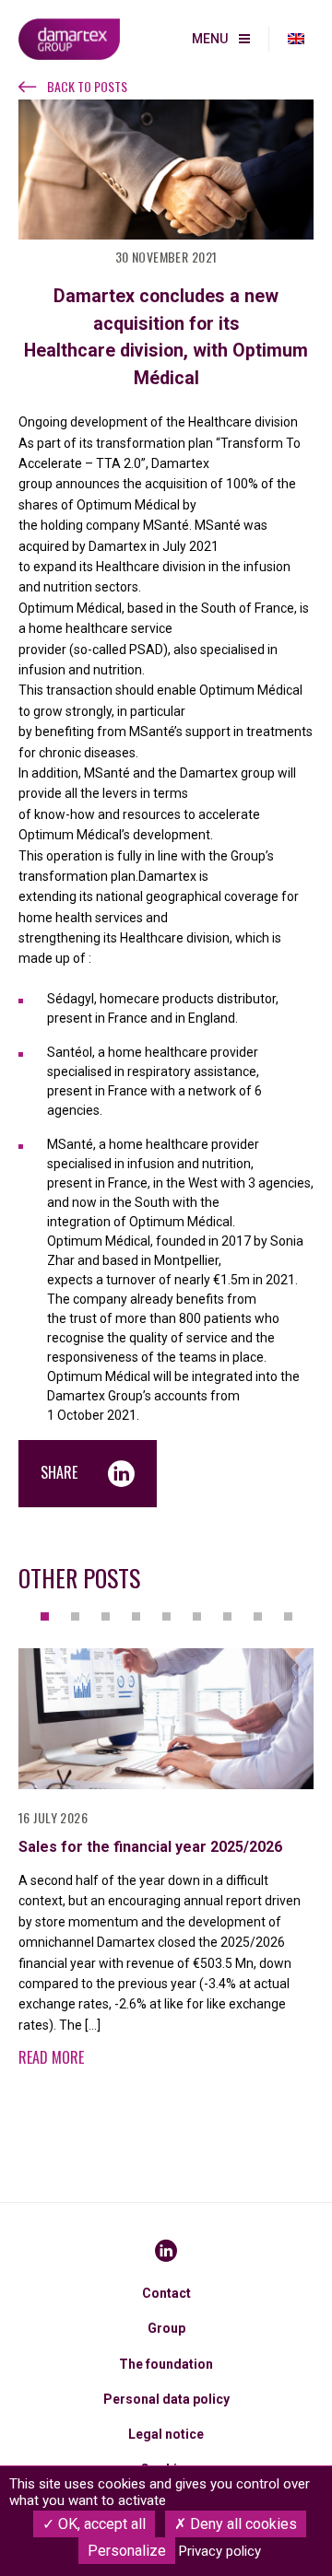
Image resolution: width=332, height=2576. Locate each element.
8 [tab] (258, 1616)
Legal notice (166, 2434)
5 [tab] (166, 1616)
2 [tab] (75, 1616)
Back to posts (87, 87)
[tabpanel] (166, 1868)
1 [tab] (45, 1616)
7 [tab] (227, 1616)
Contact (166, 2293)
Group (166, 2328)
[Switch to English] (296, 39)
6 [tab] (197, 1616)
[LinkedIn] (166, 2251)
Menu (210, 39)
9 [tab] (288, 1616)
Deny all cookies (242, 2524)
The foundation (166, 2364)
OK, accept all (100, 2524)
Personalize (127, 2551)
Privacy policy (220, 2551)
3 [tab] (106, 1616)
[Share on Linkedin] (121, 1474)
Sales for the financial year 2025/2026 (150, 1847)
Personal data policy (166, 2399)
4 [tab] (136, 1616)
